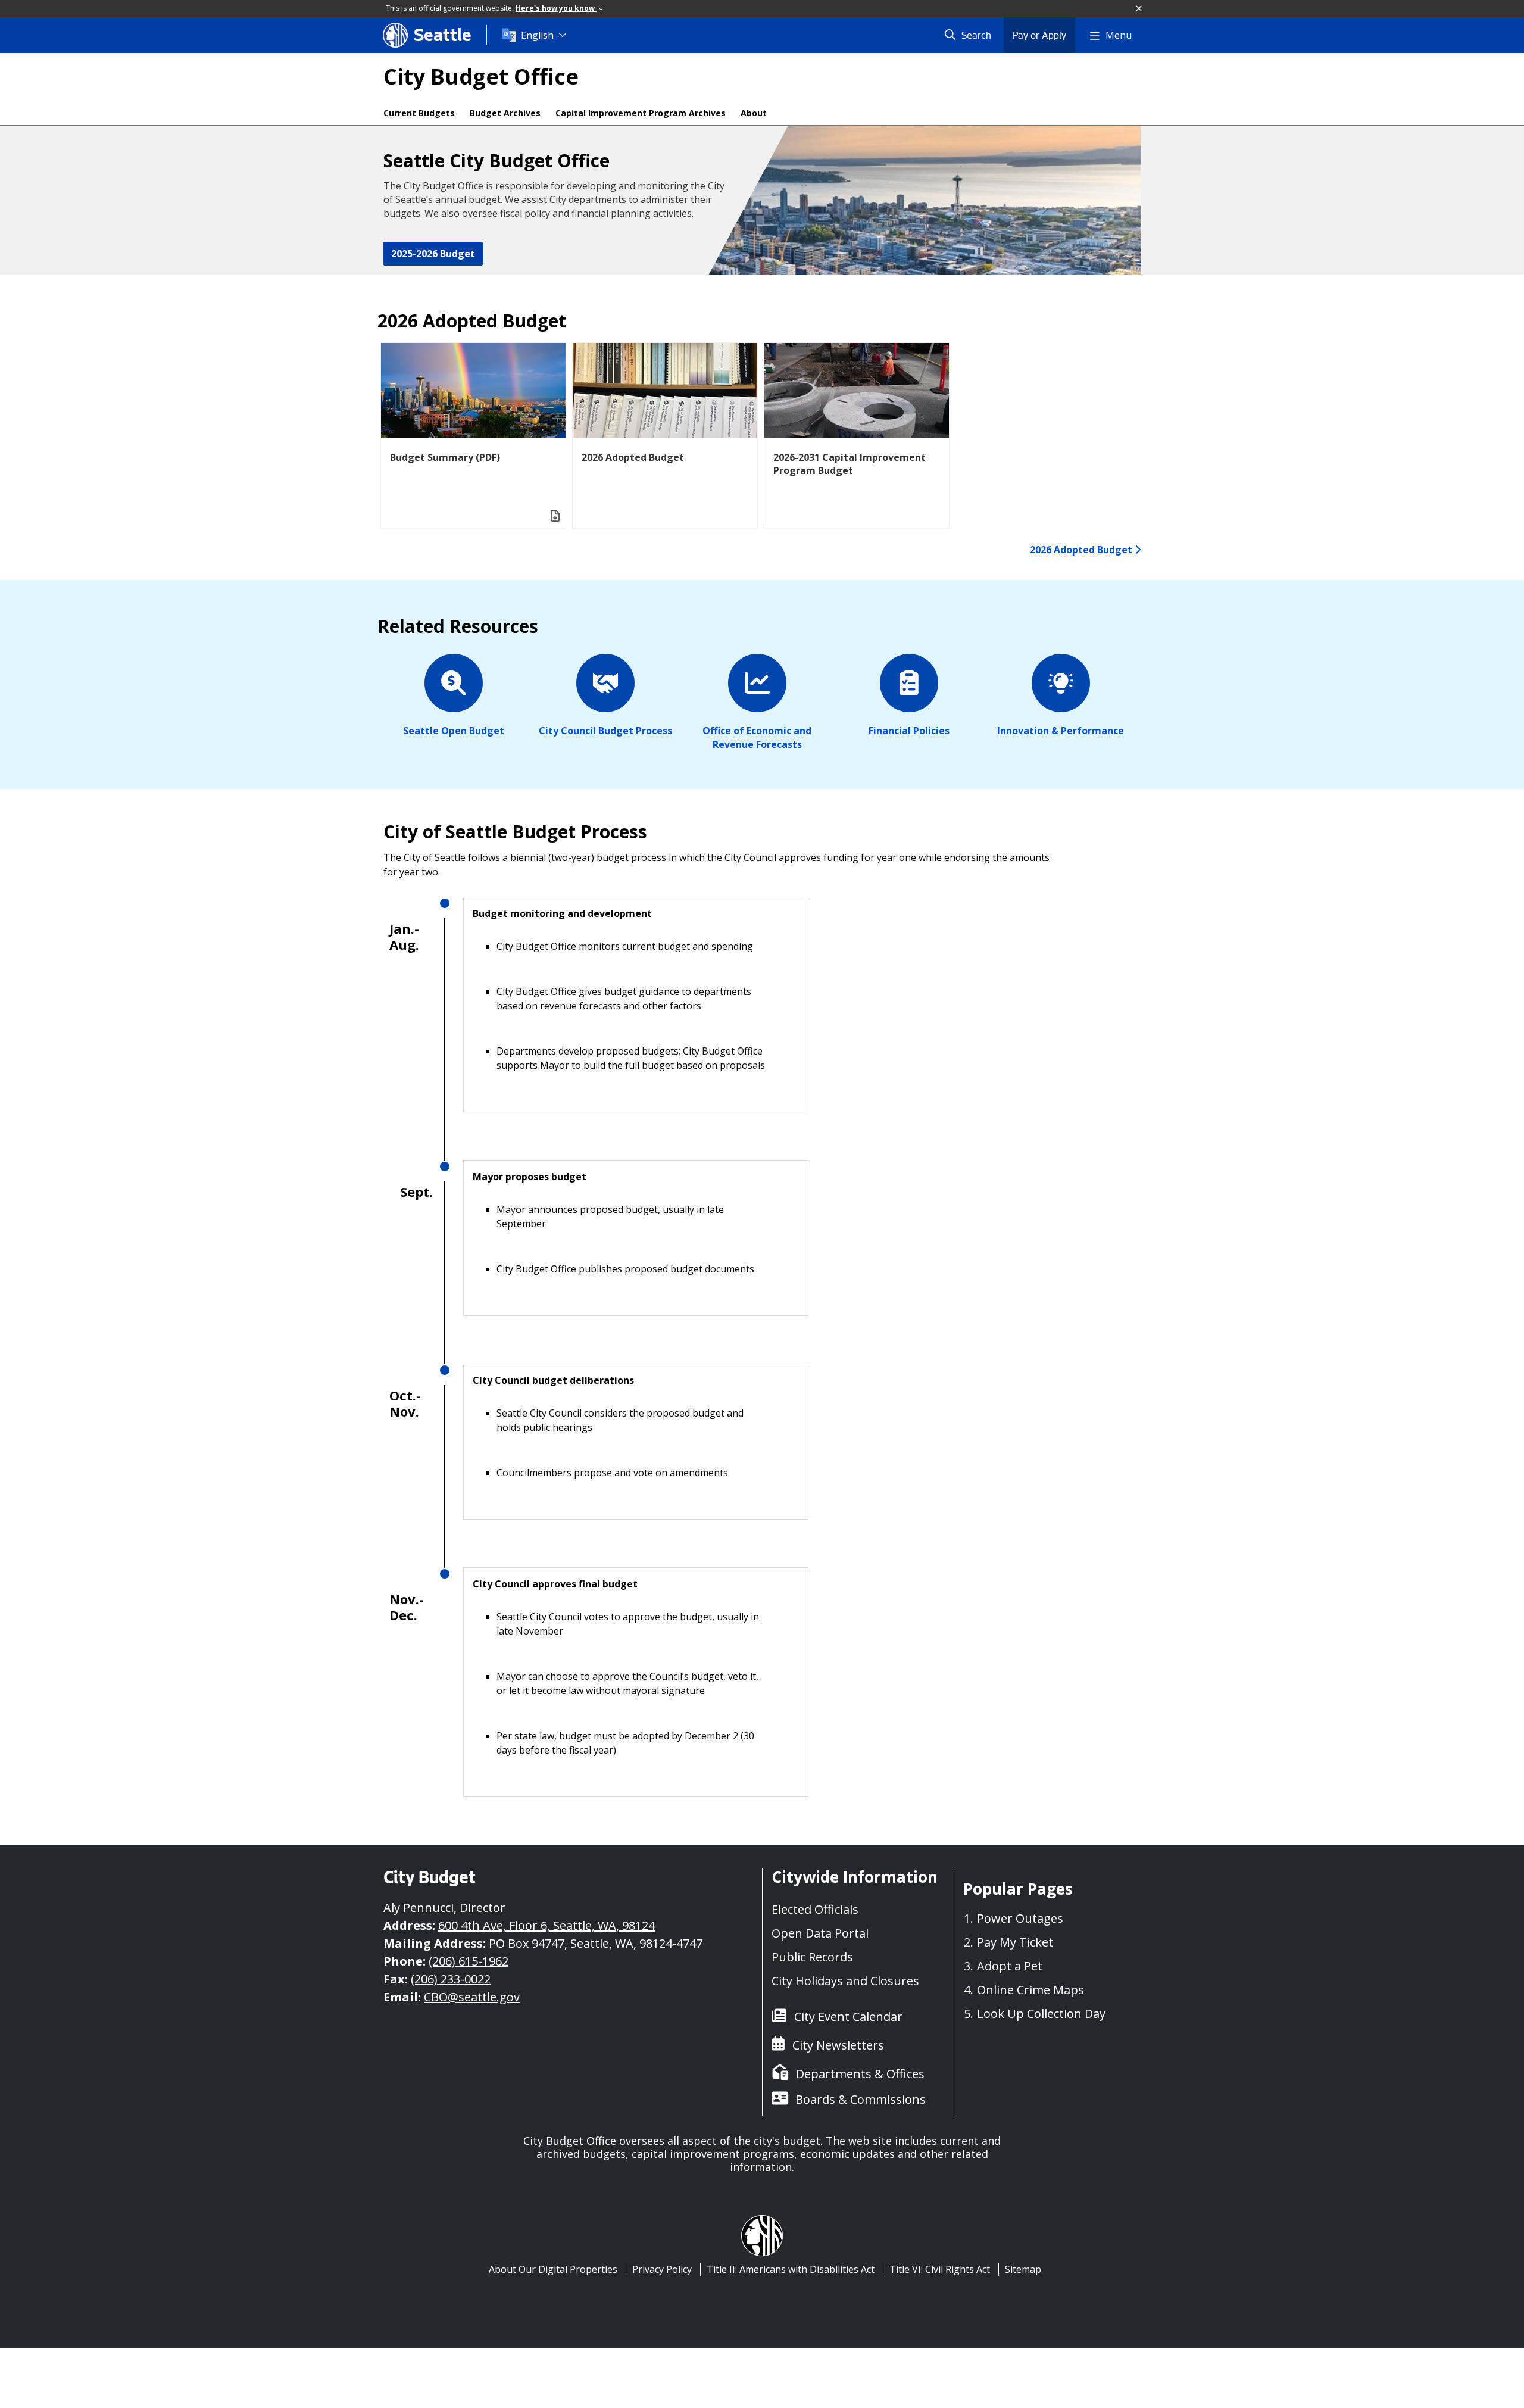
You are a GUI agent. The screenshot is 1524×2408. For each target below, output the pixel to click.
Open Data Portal (820, 1933)
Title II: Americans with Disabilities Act (791, 2269)
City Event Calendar (848, 2016)
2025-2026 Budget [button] (433, 254)
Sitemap (1023, 2269)
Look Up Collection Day (1041, 2014)
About (754, 113)
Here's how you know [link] (556, 8)
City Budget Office (481, 77)
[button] (1139, 9)
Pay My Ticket (1015, 1942)
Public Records (812, 1957)
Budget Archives (505, 113)
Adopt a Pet (1010, 1966)
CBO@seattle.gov (472, 1997)
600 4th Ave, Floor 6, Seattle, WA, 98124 (546, 1925)
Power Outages (1020, 1918)
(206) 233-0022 (451, 1979)
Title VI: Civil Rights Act (940, 2269)
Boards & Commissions (861, 2099)
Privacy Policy (662, 2269)
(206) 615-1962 (469, 1961)
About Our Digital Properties (553, 2269)
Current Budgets (419, 113)
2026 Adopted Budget (1082, 550)
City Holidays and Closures (845, 1981)
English (537, 35)
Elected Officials (815, 1909)
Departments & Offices (860, 2074)
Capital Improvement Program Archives (641, 113)
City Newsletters (838, 2045)
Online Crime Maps (1030, 1990)
